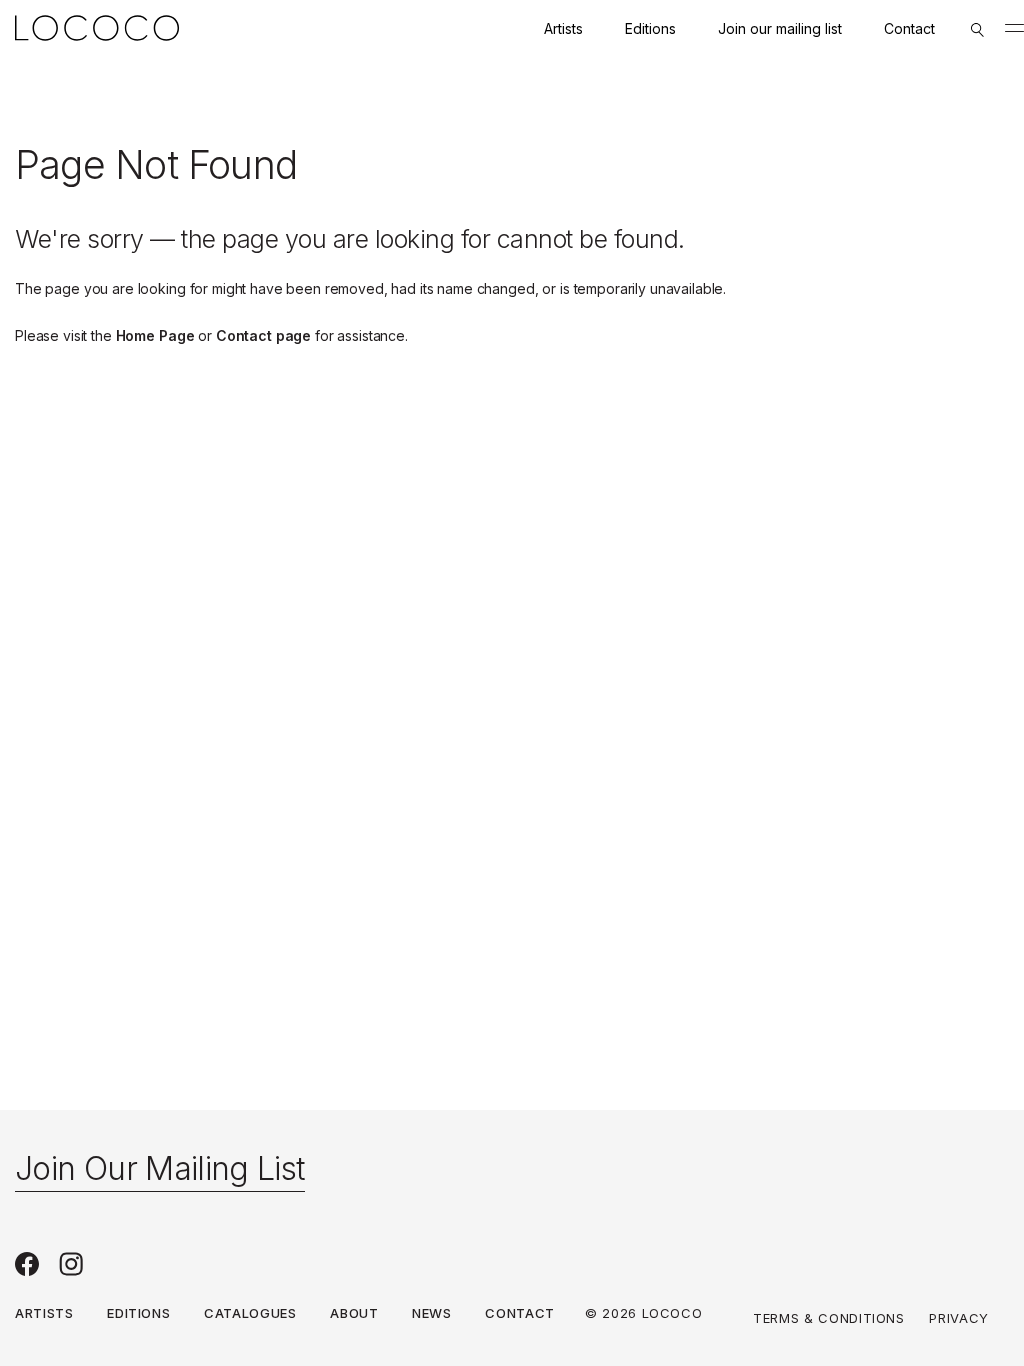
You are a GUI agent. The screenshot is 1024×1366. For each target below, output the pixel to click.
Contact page (263, 335)
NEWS (432, 1313)
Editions (650, 28)
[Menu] (1014, 28)
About (354, 1313)
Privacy (959, 1318)
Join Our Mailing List (160, 1168)
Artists (563, 28)
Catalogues (250, 1313)
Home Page (155, 335)
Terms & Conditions (829, 1318)
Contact (909, 28)
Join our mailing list (780, 28)
